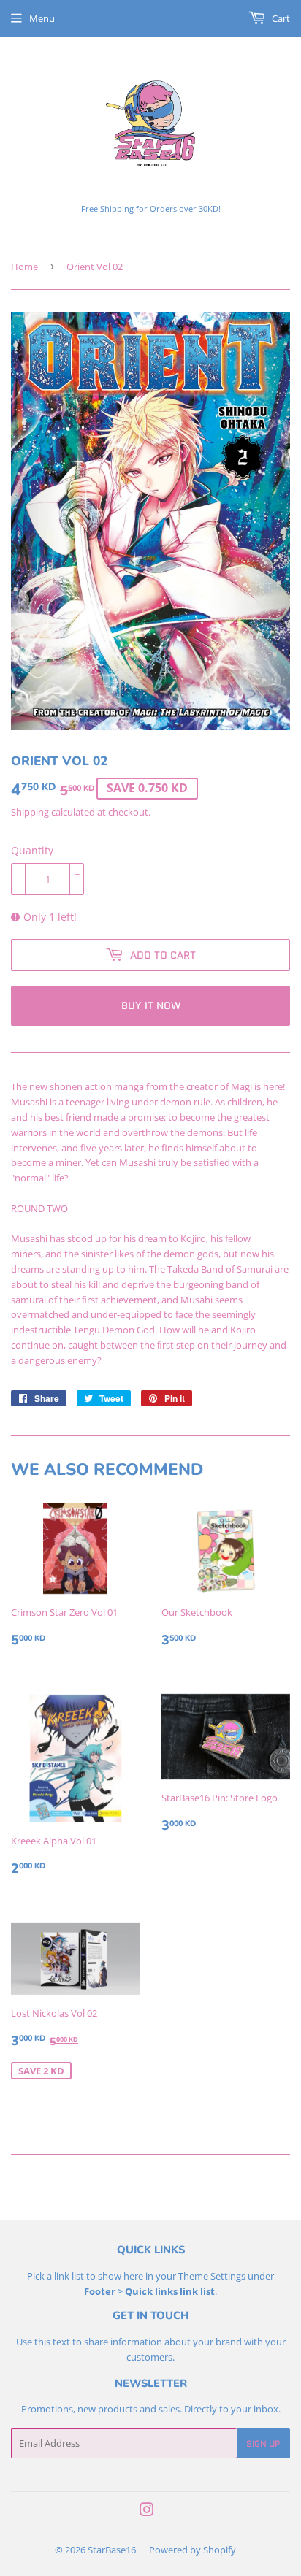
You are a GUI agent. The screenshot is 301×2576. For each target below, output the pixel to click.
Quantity (32, 850)
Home (24, 267)
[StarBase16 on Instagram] (147, 2512)
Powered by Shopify (193, 2550)
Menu (42, 18)
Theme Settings (212, 2276)
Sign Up (263, 2443)
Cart (280, 18)
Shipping (30, 812)
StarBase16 (112, 2550)
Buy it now (151, 1005)
